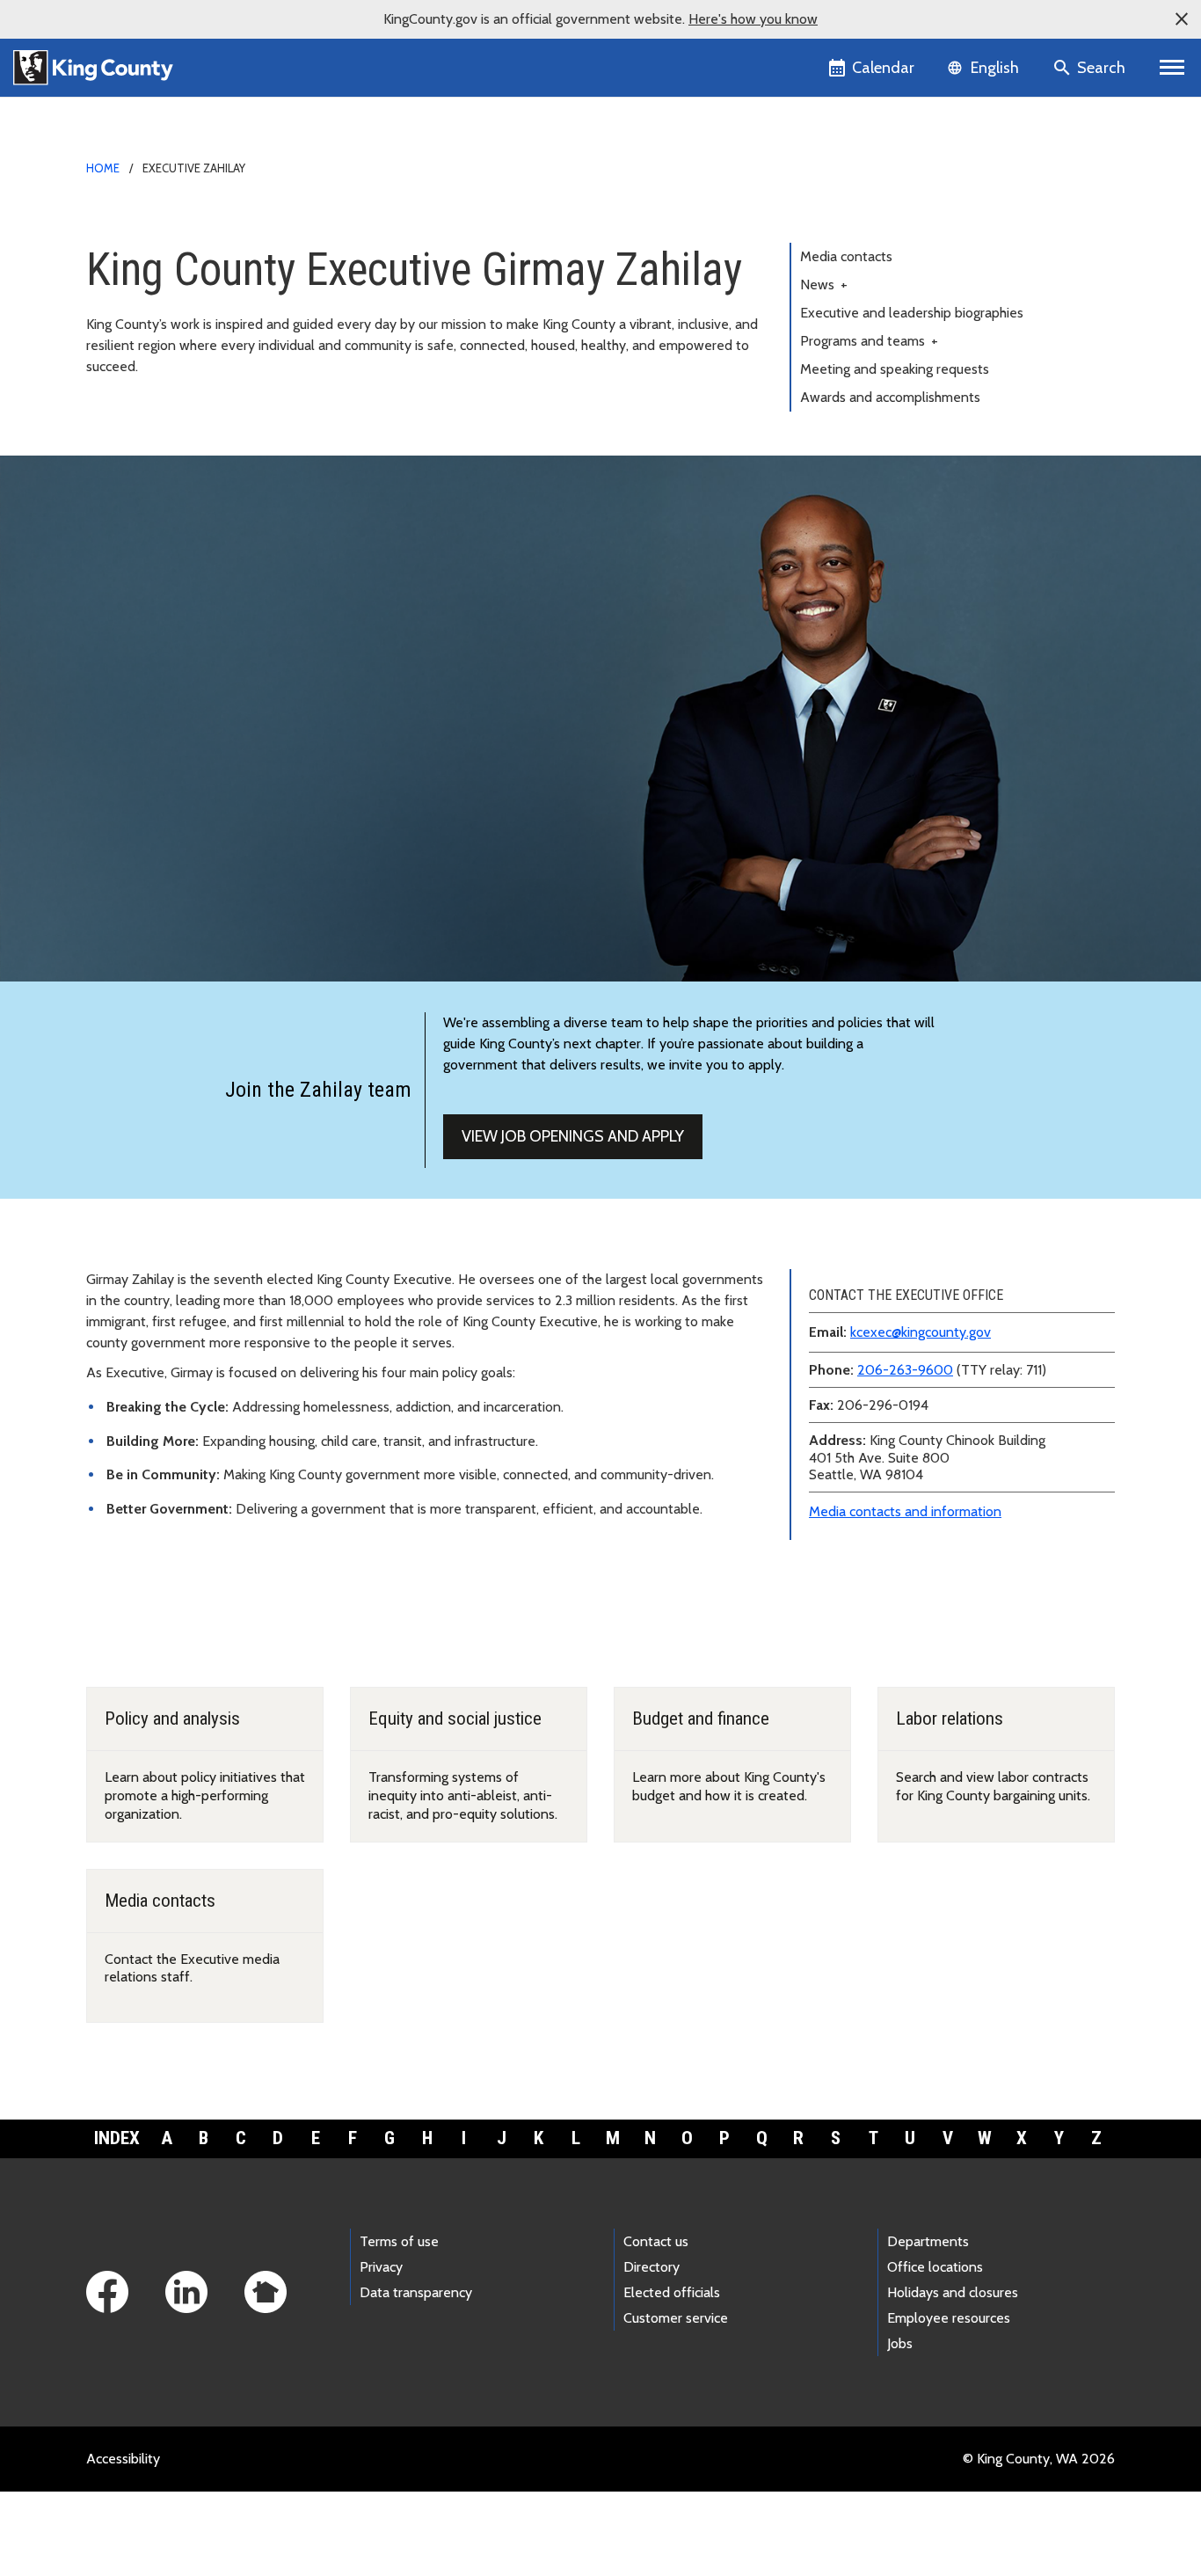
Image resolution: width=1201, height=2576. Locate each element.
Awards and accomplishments (890, 397)
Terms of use (399, 2241)
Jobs (900, 2343)
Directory (651, 2267)
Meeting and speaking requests (895, 369)
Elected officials (672, 2292)
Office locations (935, 2267)
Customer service (676, 2318)
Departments (928, 2241)
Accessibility (123, 2459)
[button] (1182, 19)
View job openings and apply (573, 1136)
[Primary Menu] (1172, 68)
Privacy (381, 2267)
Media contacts (846, 256)
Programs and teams (869, 341)
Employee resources (949, 2318)
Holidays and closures (953, 2292)
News (824, 285)
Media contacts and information (905, 1511)
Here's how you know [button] (753, 19)
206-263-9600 (905, 1370)
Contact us (656, 2241)
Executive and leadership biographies (912, 313)
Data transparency (416, 2292)
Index (117, 2138)
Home (103, 168)
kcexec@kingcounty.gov (921, 1332)
